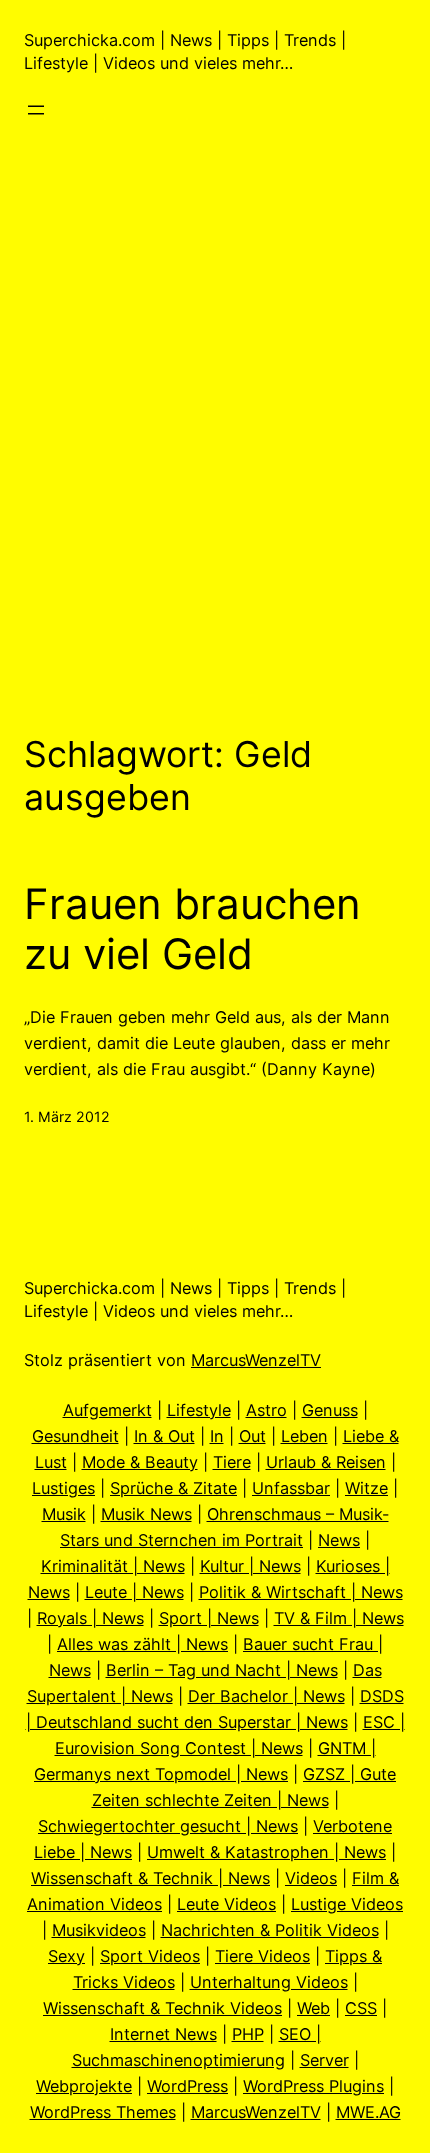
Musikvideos (99, 1930)
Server (324, 2060)
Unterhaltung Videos (269, 1982)
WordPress (187, 2086)
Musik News (146, 1514)
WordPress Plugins (313, 2086)
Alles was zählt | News (142, 1644)
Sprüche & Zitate (173, 1488)
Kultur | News (250, 1566)
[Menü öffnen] (36, 110)
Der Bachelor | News (266, 1696)
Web (313, 2008)
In (217, 1436)
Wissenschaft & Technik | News (150, 1878)
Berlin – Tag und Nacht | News (222, 1670)
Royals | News (90, 1618)
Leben (304, 1436)
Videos (311, 1878)
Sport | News (209, 1618)
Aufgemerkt (107, 1410)
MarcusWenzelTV (256, 1360)
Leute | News (134, 1592)
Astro (266, 1410)
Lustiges (63, 1488)
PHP (248, 2034)
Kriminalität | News (113, 1566)
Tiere (232, 1462)
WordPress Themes (103, 2112)
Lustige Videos (347, 1904)
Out (252, 1436)
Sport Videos (150, 1956)
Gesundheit (75, 1436)
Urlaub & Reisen (326, 1462)
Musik (64, 1514)
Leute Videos (226, 1904)
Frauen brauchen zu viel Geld (192, 929)
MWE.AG (368, 2112)
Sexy (66, 1956)
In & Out (164, 1436)
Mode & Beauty (140, 1462)
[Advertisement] (215, 438)
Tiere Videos (262, 1956)
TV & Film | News (339, 1618)
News (339, 1540)
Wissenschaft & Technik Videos (162, 2008)
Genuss (330, 1410)
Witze (366, 1488)
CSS (361, 2008)
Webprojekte (84, 2086)
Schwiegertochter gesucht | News (168, 1826)
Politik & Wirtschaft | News (301, 1592)
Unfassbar (291, 1488)
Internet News (163, 2034)
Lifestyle (199, 1410)
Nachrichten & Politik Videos (270, 1930)
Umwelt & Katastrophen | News (266, 1852)
